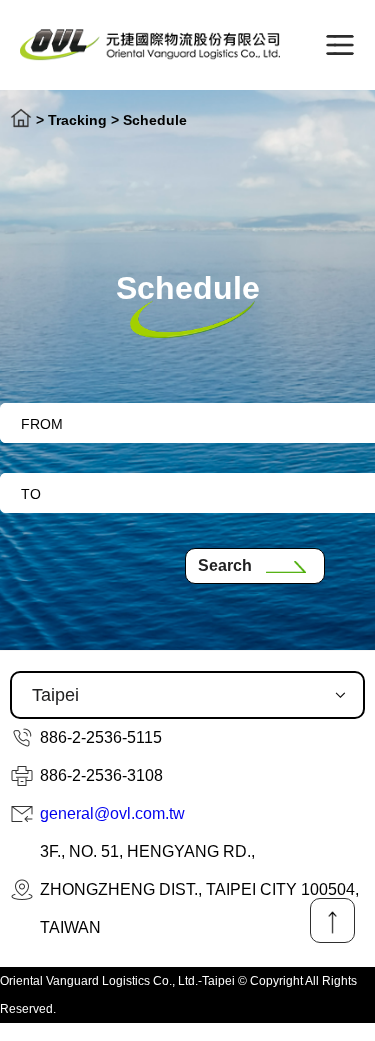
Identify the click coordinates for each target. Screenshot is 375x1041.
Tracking (77, 120)
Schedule (155, 120)
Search (225, 565)
